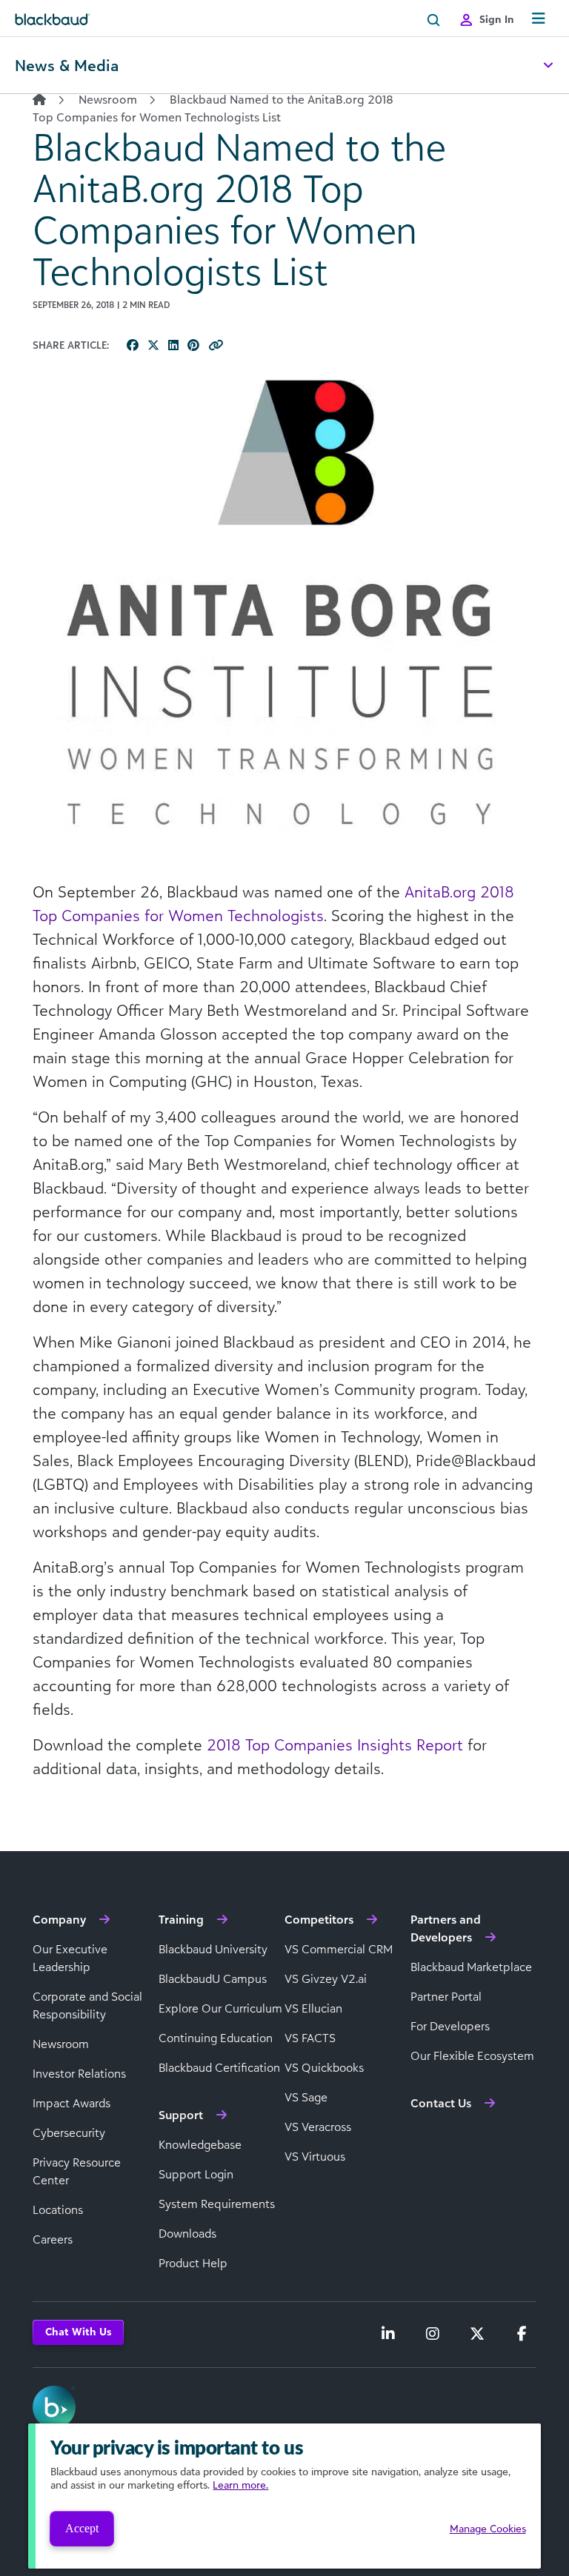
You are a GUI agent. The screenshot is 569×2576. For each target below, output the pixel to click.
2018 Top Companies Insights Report (337, 1744)
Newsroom (108, 99)
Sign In (497, 19)
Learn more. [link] (240, 2485)
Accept (82, 2528)
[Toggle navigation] (539, 19)
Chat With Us (78, 2331)
